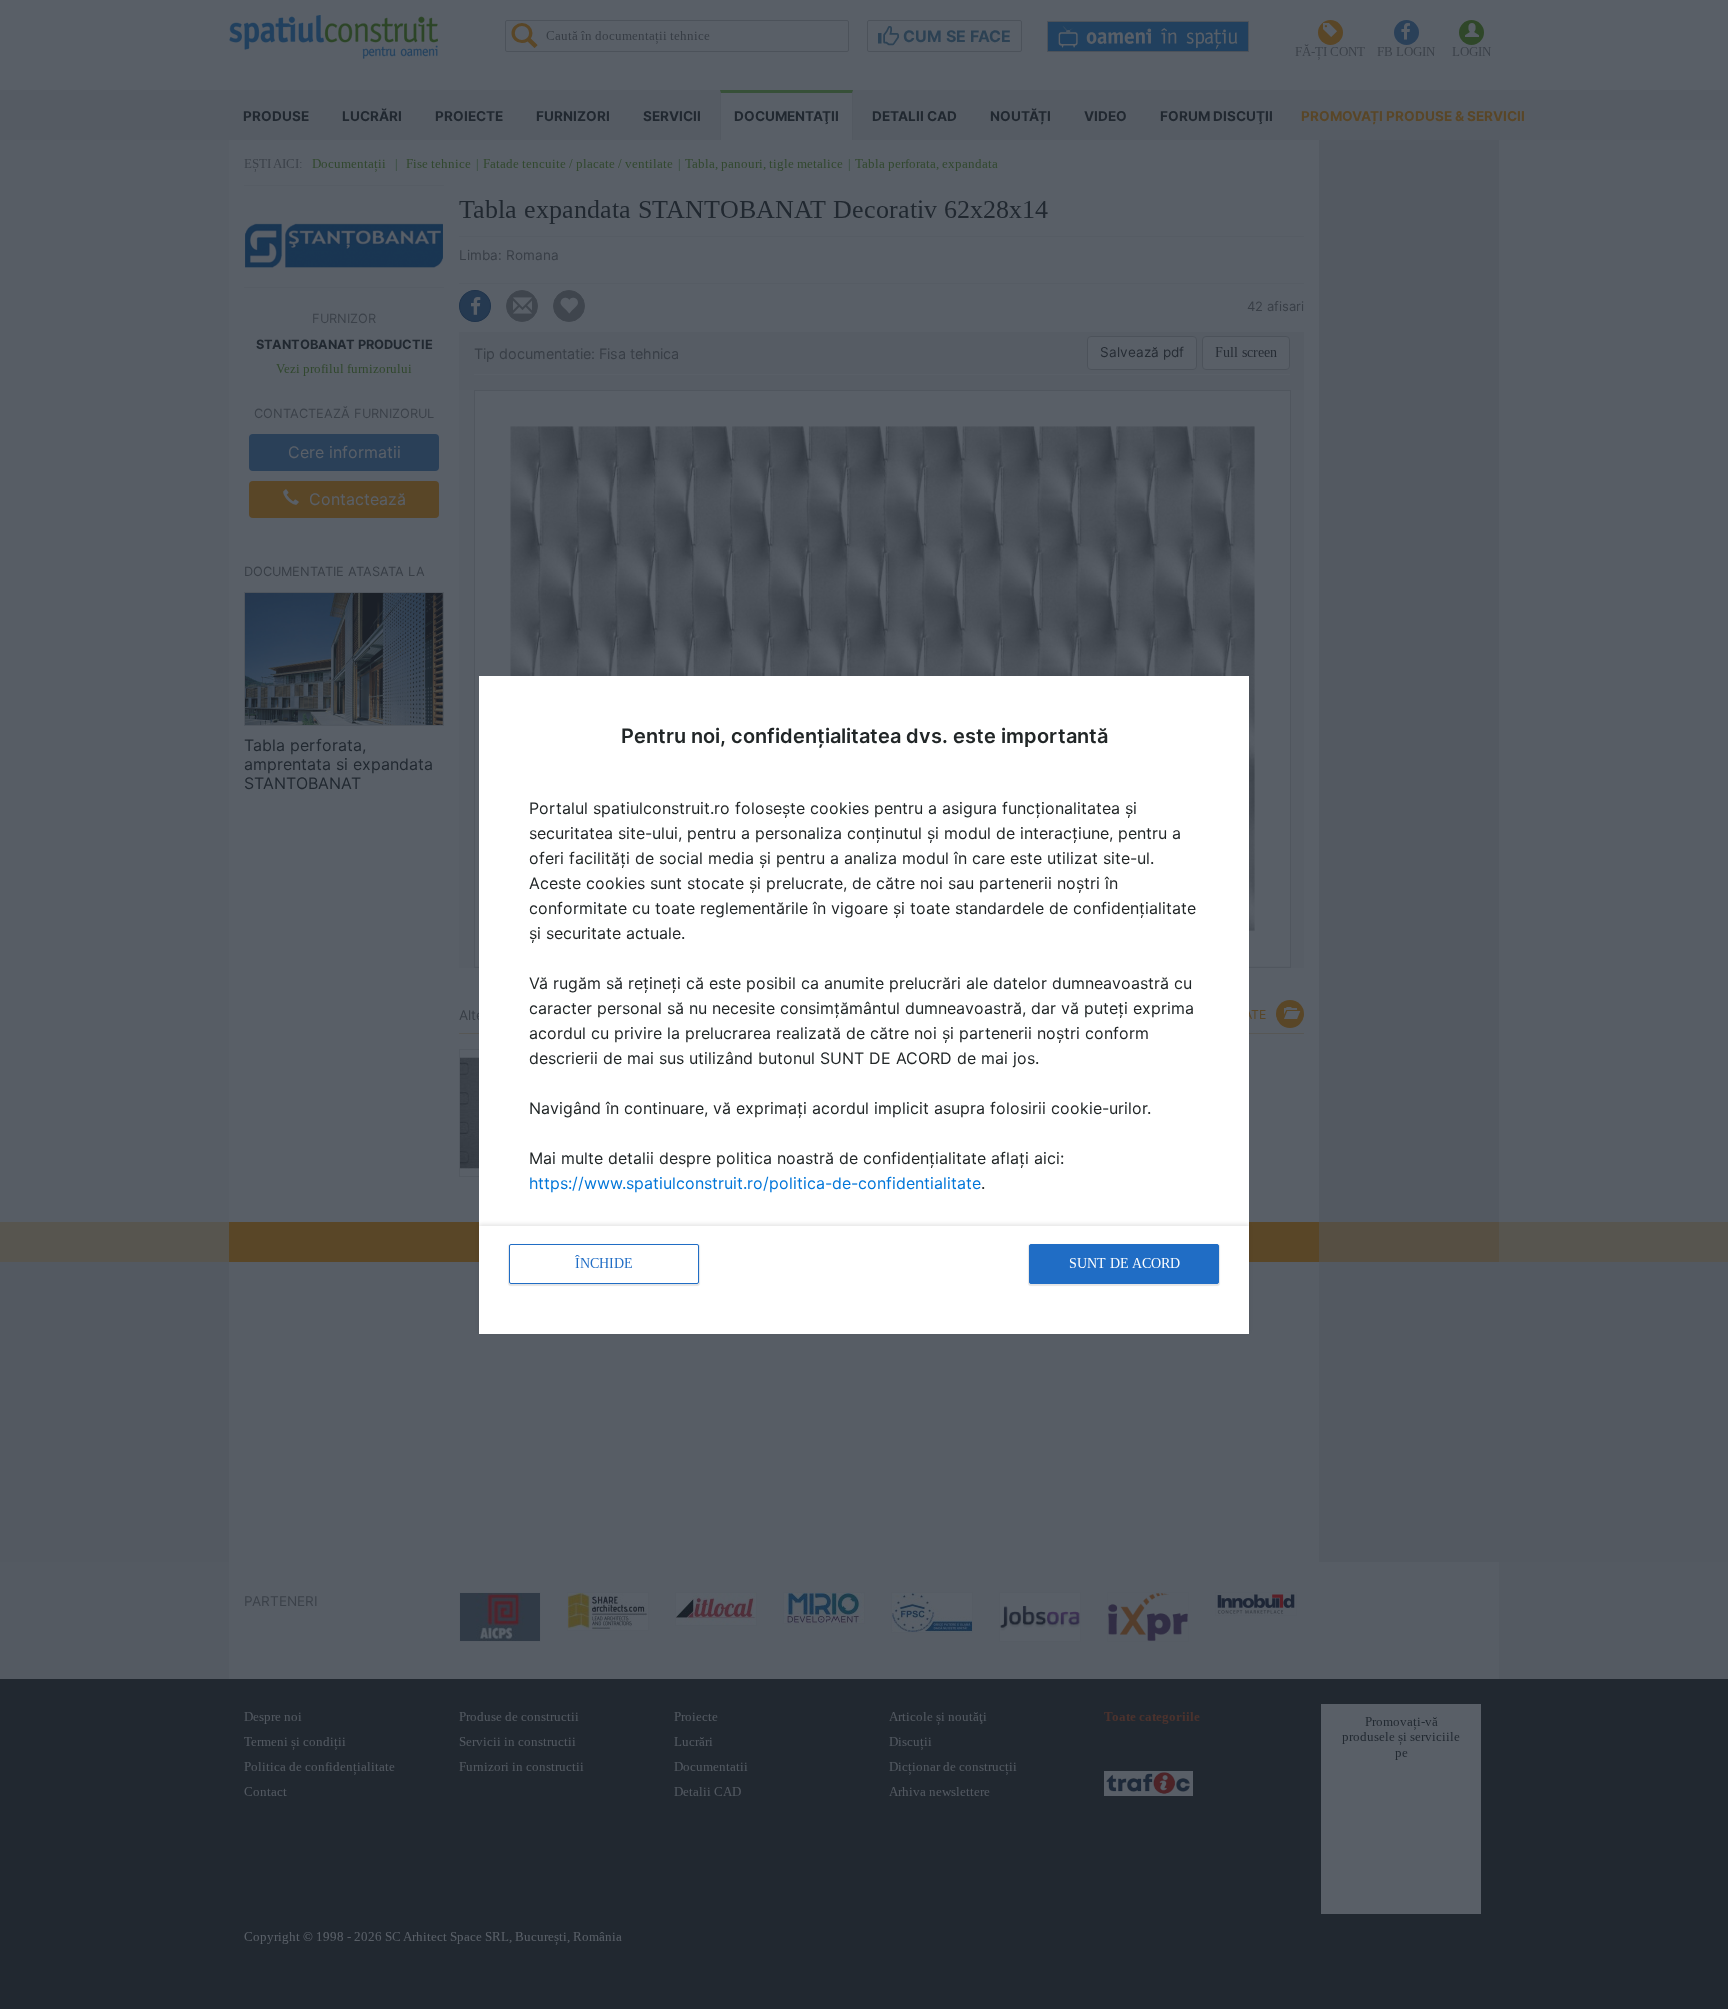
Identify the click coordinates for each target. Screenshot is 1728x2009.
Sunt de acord (1124, 1263)
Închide (604, 1263)
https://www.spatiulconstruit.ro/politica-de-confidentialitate (755, 1183)
